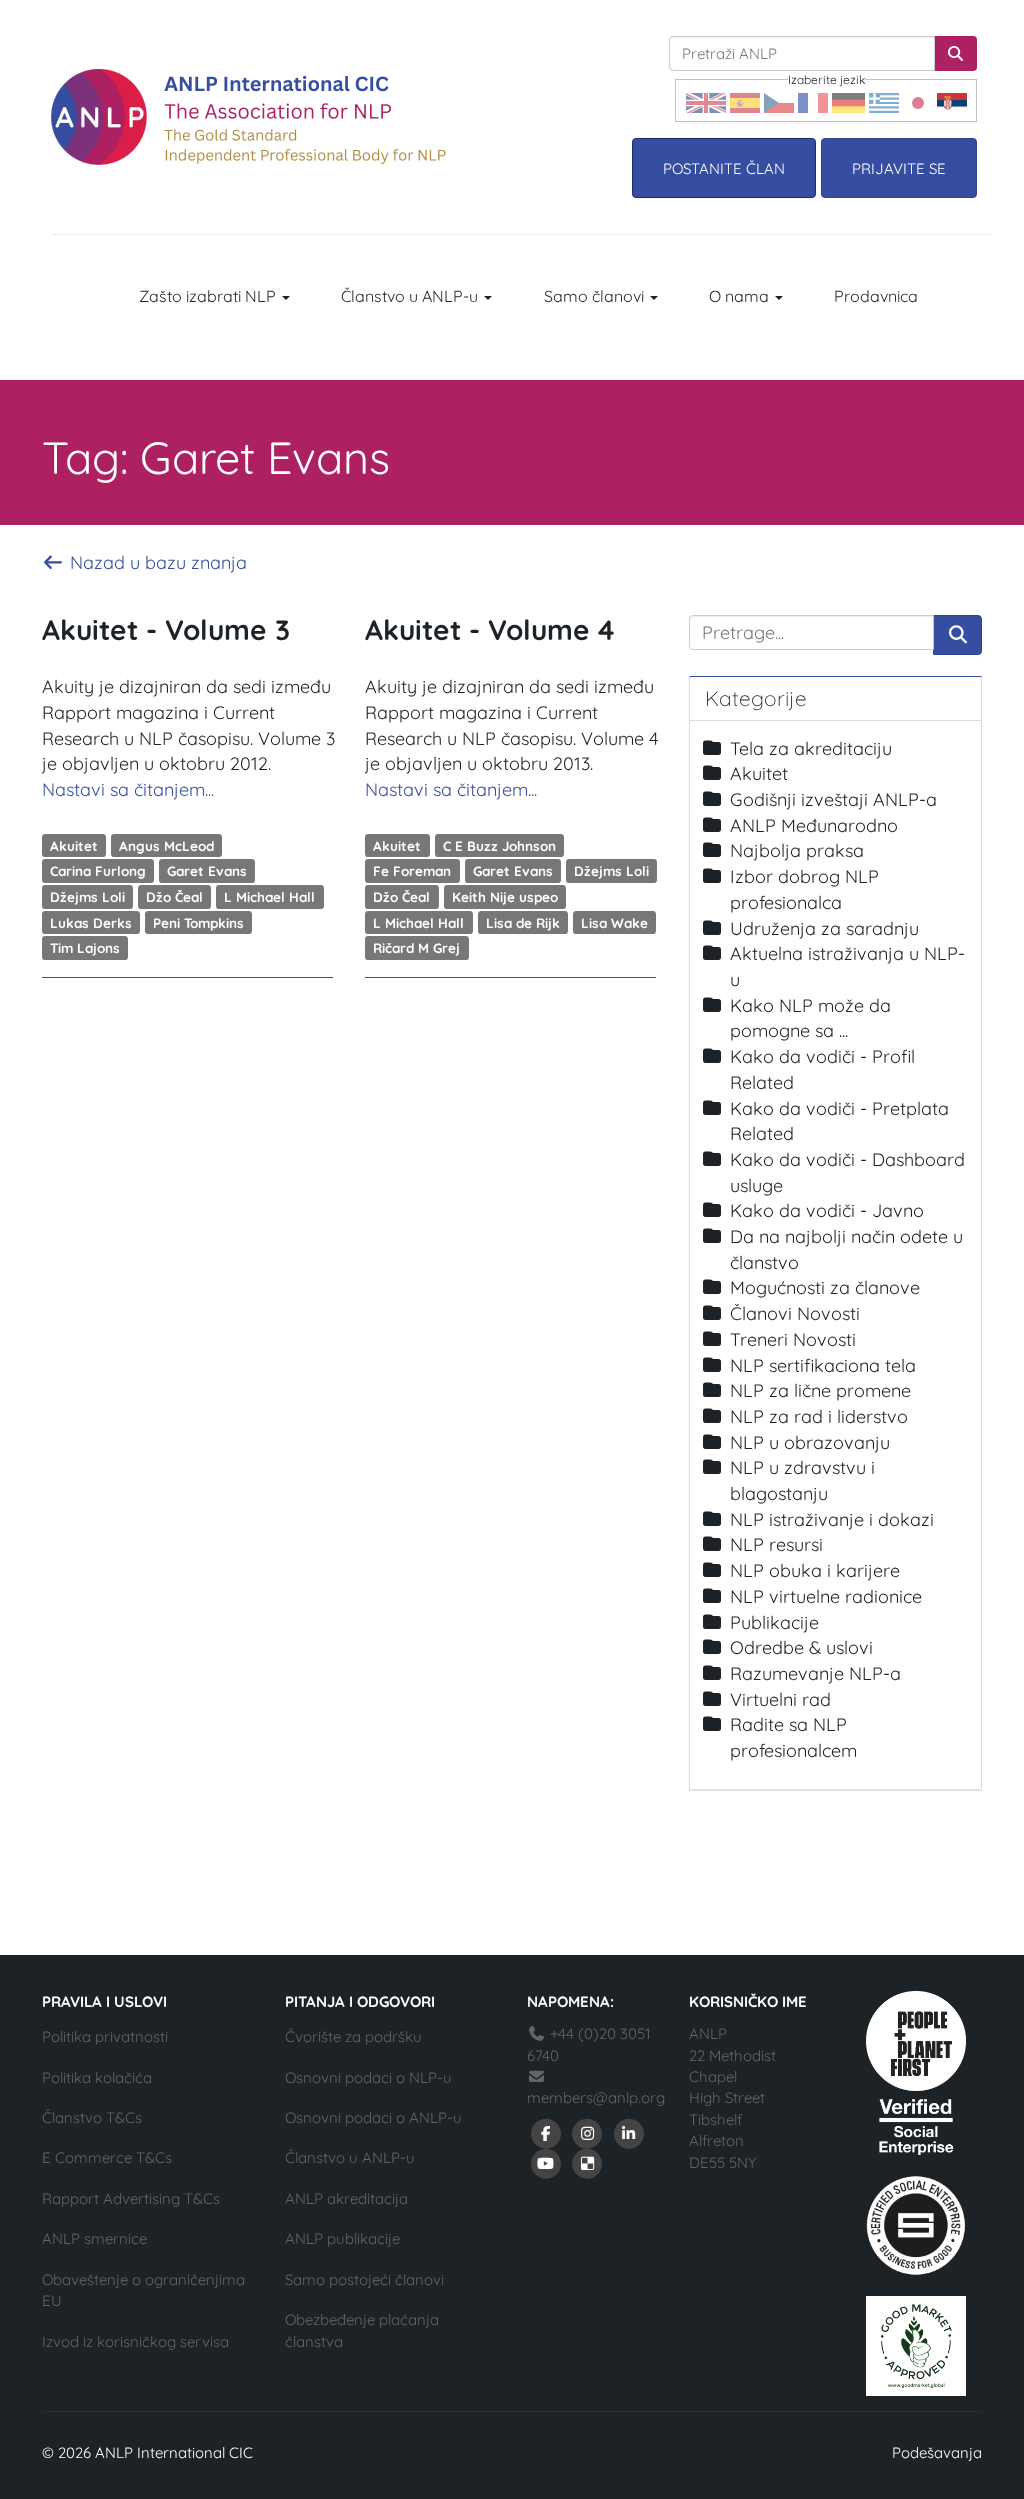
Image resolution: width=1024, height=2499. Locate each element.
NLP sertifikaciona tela (823, 1365)
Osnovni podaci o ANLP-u (373, 2117)
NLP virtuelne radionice (826, 1596)
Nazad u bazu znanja (156, 562)
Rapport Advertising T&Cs (131, 2198)
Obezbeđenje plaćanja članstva (362, 2330)
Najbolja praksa (797, 850)
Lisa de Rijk (523, 921)
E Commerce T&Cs (107, 2157)
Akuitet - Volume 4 (489, 629)
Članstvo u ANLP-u (411, 296)
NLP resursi (776, 1544)
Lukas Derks (91, 921)
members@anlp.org (596, 2097)
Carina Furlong (98, 870)
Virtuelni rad (780, 1699)
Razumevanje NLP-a (815, 1673)
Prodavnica (876, 296)
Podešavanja (937, 2452)
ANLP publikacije (342, 2238)
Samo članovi (596, 296)
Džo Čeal (174, 896)
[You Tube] (546, 2162)
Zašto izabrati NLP (209, 296)
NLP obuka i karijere (815, 1570)
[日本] (918, 100)
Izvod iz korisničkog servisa (135, 2341)
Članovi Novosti (795, 1313)
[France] (813, 100)
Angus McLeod (166, 844)
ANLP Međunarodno (814, 825)
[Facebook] (546, 2132)
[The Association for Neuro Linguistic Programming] (248, 117)
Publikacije (774, 1622)
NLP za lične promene (820, 1390)
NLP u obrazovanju (810, 1442)
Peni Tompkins (198, 921)
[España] (745, 100)
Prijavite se (899, 168)
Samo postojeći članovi (364, 2279)
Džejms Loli (87, 896)
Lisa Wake (614, 921)
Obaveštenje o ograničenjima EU (143, 2290)
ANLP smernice (94, 2238)
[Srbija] (952, 100)
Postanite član (724, 168)
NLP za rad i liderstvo (819, 1416)
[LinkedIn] (629, 2132)
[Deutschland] (848, 100)
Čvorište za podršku (353, 2036)
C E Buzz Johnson (499, 844)
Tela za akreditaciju (811, 748)
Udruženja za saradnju (824, 928)
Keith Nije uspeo (505, 896)
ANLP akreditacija (346, 2198)
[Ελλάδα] (884, 100)
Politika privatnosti (105, 2036)
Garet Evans (207, 870)
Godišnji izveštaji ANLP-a (833, 799)
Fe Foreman (412, 870)
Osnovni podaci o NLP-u (368, 2077)
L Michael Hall (269, 896)
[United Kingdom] (706, 100)
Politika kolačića (97, 2077)
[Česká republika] (779, 100)
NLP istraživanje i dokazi (832, 1519)
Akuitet (74, 844)
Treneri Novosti (793, 1339)
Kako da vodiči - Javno (827, 1210)
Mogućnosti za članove (825, 1287)
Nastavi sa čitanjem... (128, 789)
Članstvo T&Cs (92, 2117)
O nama (741, 296)
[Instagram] (588, 2132)
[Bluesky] (588, 2162)
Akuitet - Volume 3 (166, 629)
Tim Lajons (85, 947)
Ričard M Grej (416, 947)
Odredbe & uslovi (801, 1647)
